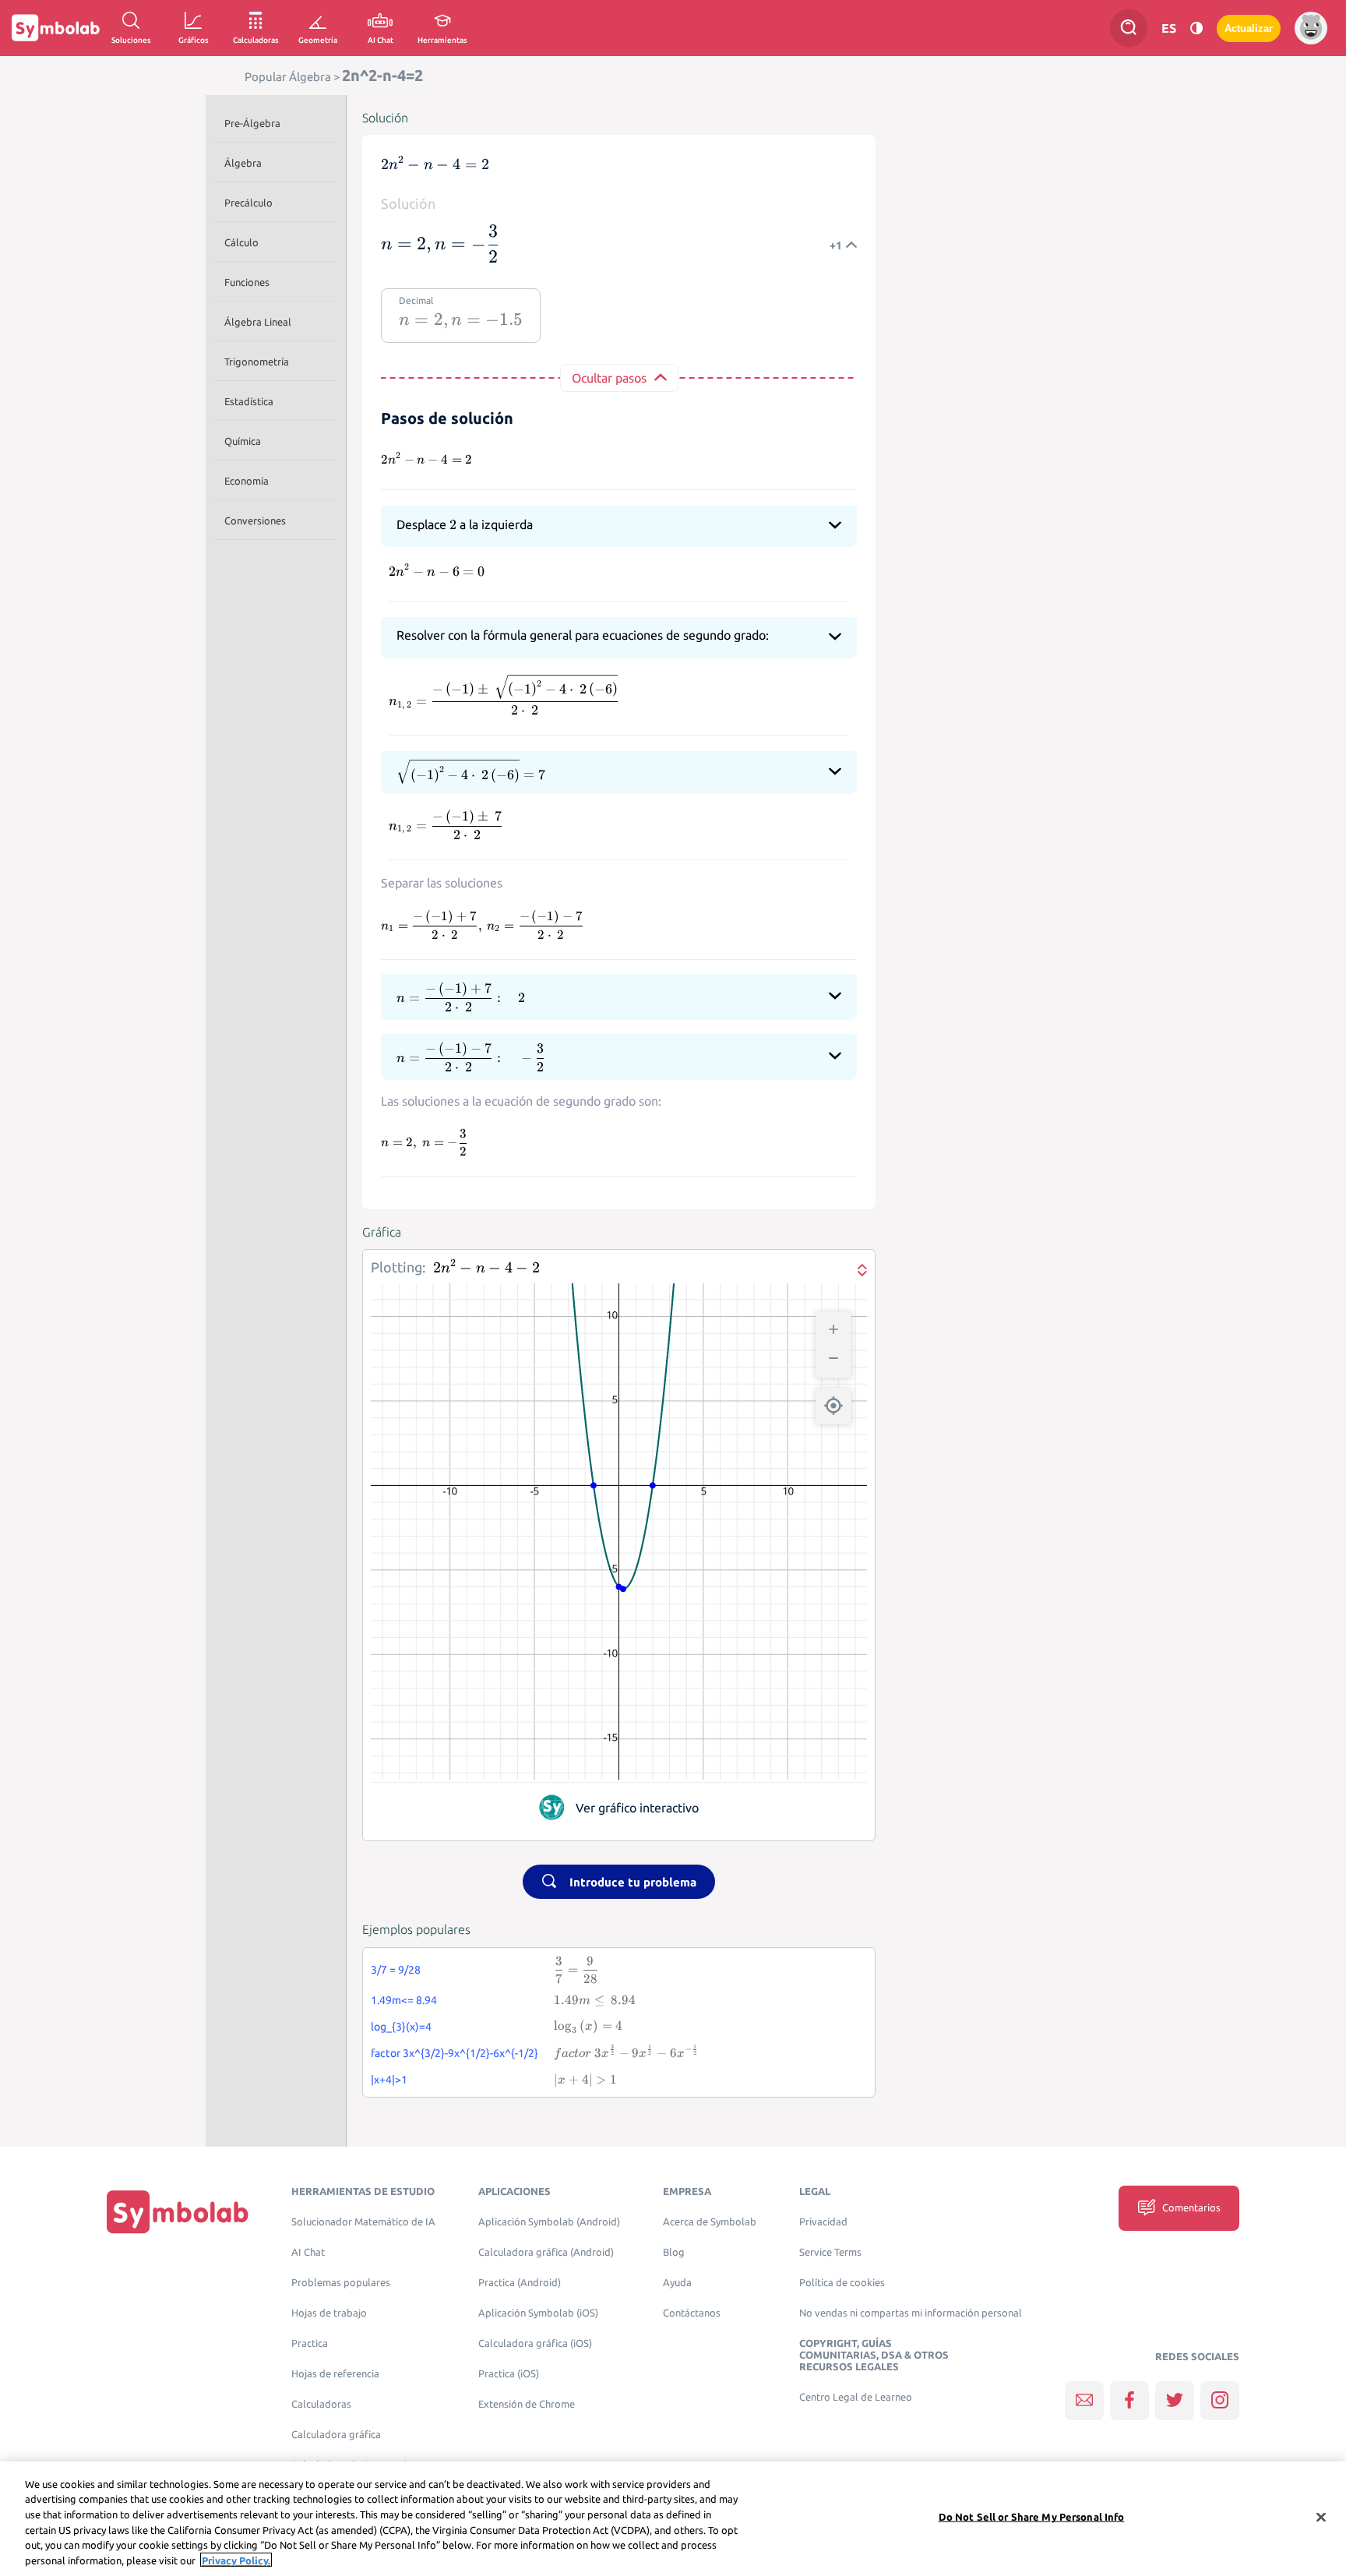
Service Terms (830, 2252)
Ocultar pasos (609, 378)
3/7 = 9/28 (396, 1970)
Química (243, 441)
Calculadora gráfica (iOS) (535, 2343)
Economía (247, 481)
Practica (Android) (520, 2283)
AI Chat (308, 2252)
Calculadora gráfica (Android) (546, 2252)
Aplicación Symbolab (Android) (549, 2222)
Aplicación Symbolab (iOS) (538, 2313)
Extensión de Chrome (527, 2404)
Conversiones (255, 520)
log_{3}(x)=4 (401, 2027)
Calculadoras (321, 2404)
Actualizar (1249, 28)
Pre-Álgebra (252, 123)
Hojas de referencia (335, 2374)
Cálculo (241, 242)
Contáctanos (692, 2313)
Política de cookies (842, 2283)
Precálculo (248, 203)
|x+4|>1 (389, 2080)
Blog (674, 2252)
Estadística (249, 401)
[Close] (1321, 2518)
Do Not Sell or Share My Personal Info (1032, 2517)
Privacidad (823, 2222)
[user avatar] (1311, 28)
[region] (673, 2519)
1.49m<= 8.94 (404, 2000)
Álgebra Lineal (258, 322)
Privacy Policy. (236, 2560)
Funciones (247, 282)
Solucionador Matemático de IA (363, 2222)
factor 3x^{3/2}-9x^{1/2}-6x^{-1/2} (455, 2053)
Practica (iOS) (509, 2374)
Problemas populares (341, 2283)
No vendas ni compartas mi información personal (911, 2313)
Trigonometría (257, 362)
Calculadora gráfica (336, 2435)
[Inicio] (178, 2212)
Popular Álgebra (288, 77)
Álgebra (243, 163)
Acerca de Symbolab (710, 2222)
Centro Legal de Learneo (856, 2397)
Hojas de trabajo (329, 2313)
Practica (310, 2343)
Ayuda (677, 2283)
